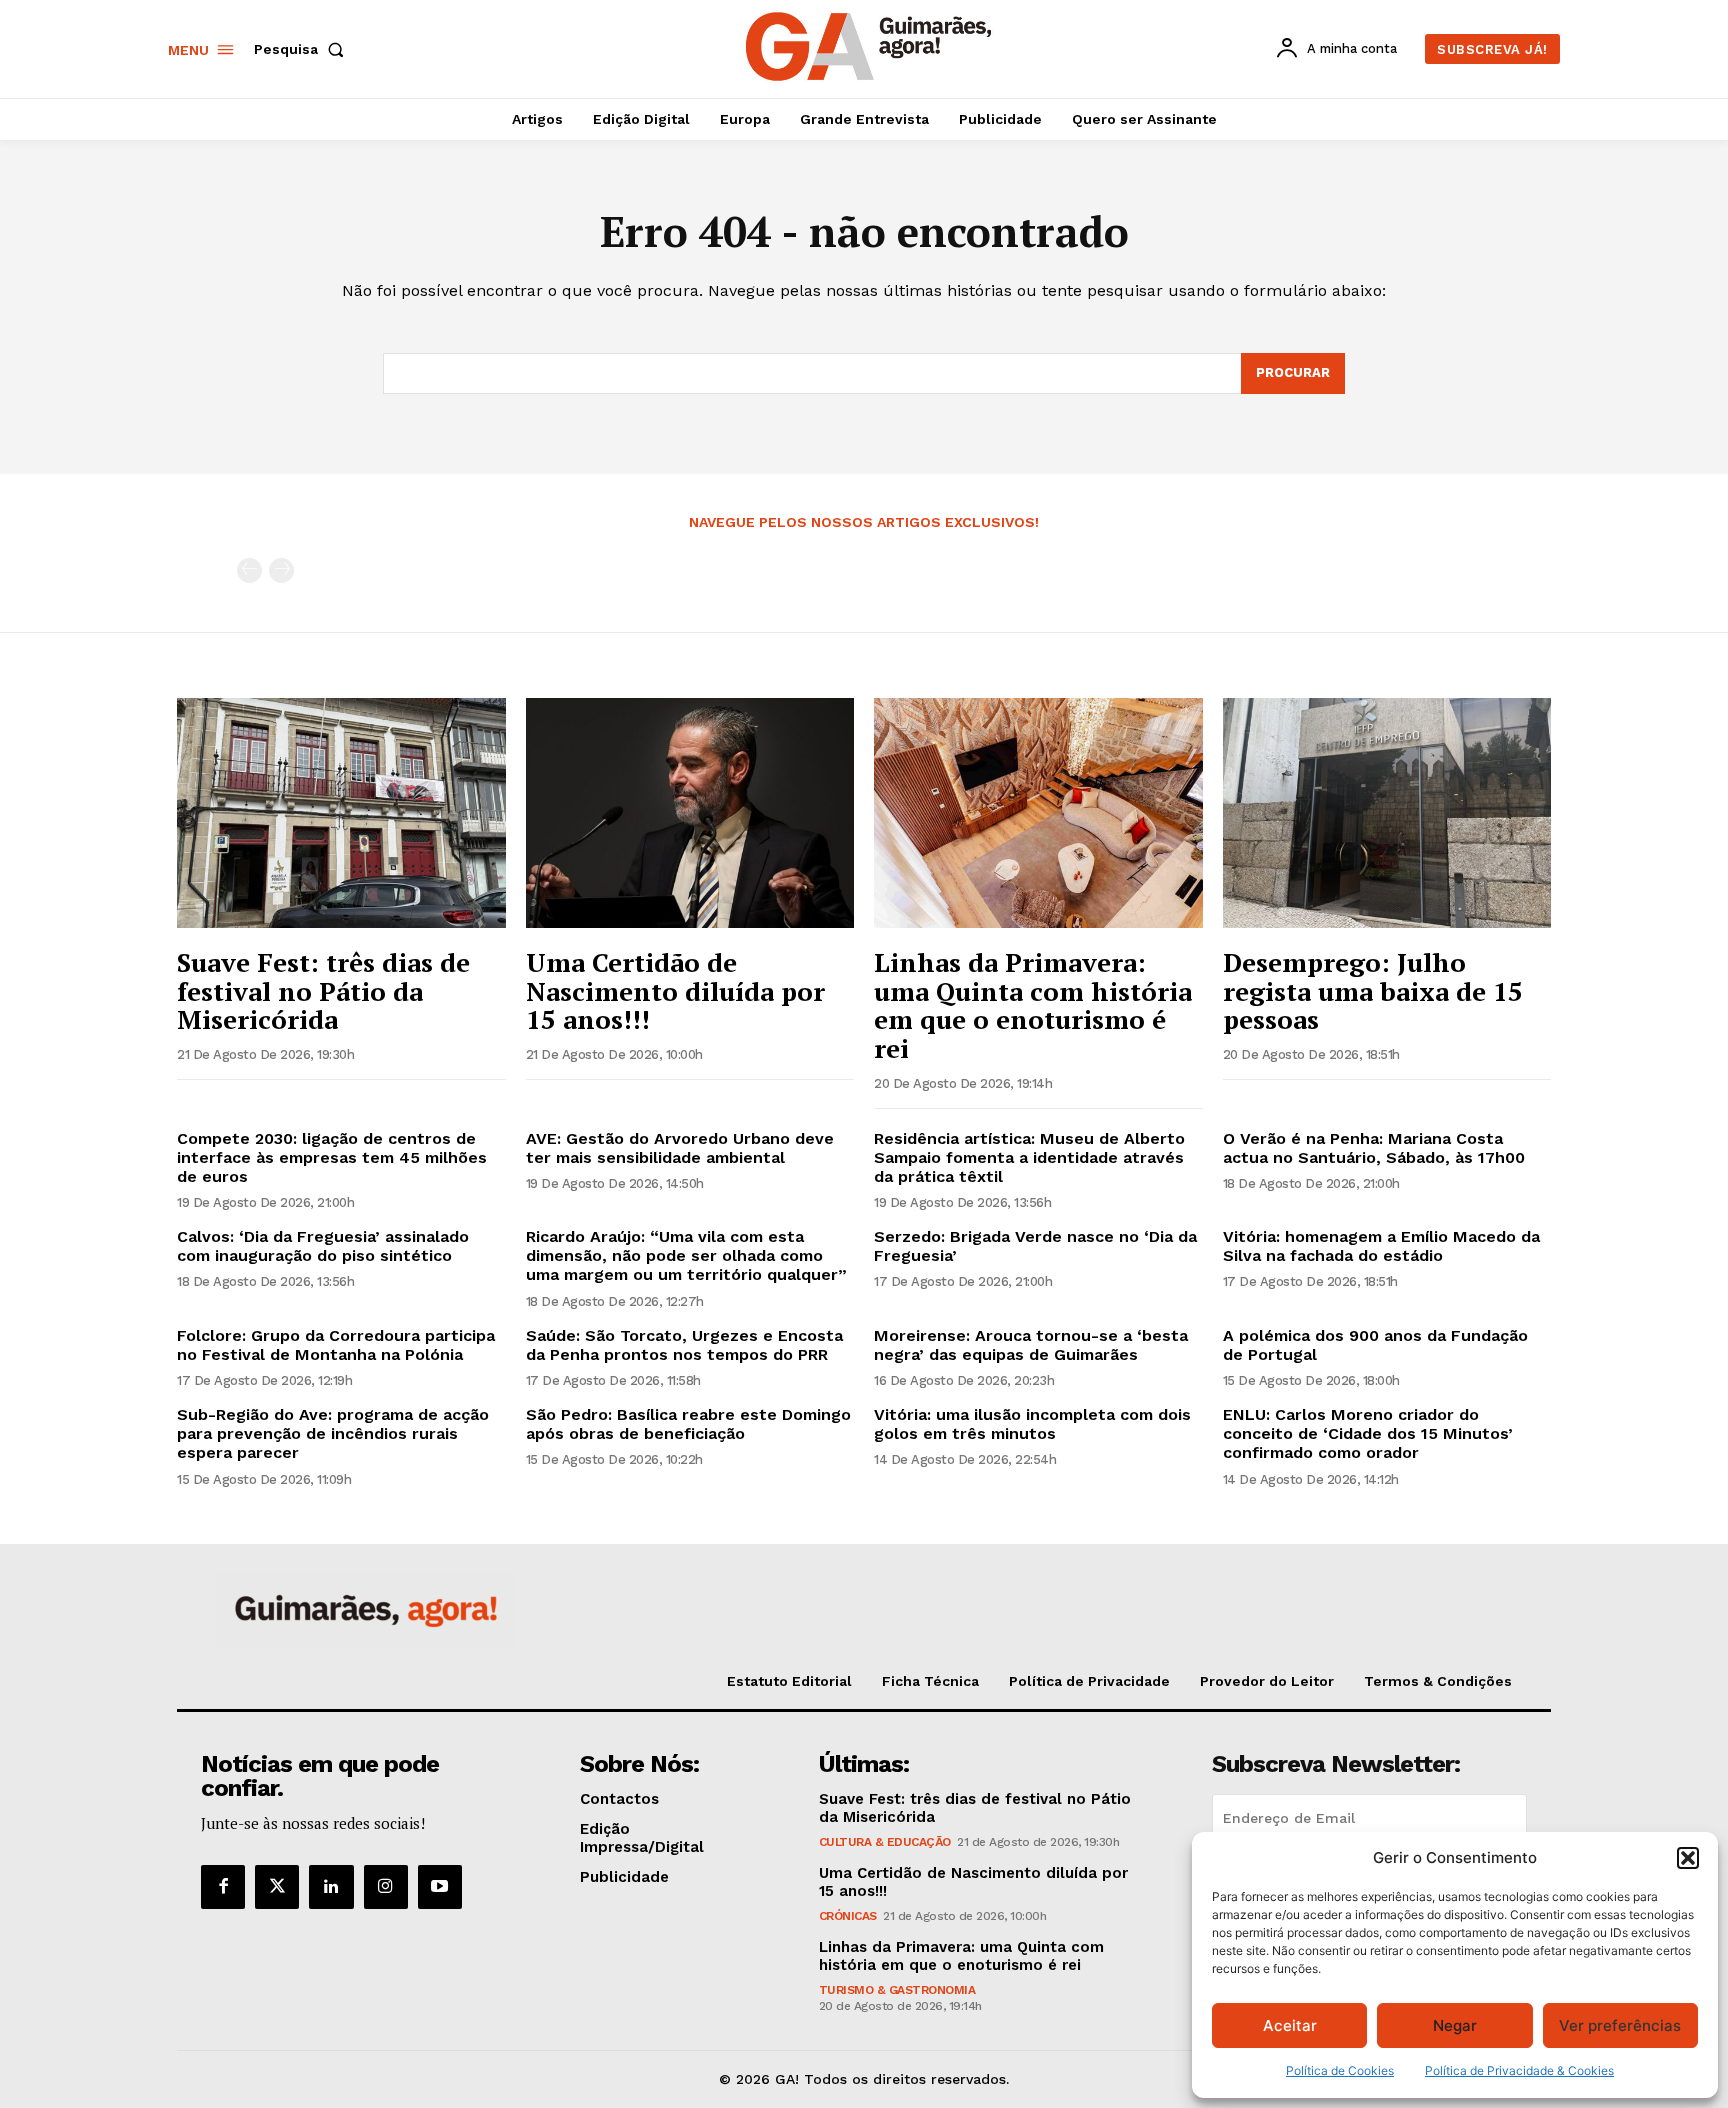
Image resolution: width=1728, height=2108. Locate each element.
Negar (1455, 2025)
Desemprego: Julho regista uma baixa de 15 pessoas (1373, 990)
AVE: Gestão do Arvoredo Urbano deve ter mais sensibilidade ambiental (680, 1148)
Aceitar (1290, 2025)
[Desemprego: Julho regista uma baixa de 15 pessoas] (1387, 813)
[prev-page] (249, 570)
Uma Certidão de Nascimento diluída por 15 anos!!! (675, 990)
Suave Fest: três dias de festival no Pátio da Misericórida (323, 990)
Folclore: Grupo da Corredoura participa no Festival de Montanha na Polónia (336, 1345)
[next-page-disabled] (281, 570)
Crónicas (848, 1916)
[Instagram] (386, 1887)
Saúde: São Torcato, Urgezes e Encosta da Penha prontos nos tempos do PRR (684, 1345)
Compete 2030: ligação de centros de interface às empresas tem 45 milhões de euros (332, 1157)
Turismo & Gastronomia (897, 1990)
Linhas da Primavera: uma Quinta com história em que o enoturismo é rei (1033, 1005)
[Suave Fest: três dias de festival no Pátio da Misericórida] (341, 813)
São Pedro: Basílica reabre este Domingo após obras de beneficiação (688, 1424)
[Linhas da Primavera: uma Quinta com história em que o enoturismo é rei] (1038, 813)
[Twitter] (277, 1887)
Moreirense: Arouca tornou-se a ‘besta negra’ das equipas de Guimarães (1031, 1345)
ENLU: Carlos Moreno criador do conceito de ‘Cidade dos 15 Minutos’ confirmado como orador (1368, 1433)
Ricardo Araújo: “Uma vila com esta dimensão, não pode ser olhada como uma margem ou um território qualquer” (686, 1255)
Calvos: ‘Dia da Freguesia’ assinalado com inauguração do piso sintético (323, 1246)
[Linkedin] (331, 1887)
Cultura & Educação (885, 1842)
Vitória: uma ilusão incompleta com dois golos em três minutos (1032, 1424)
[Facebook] (223, 1887)
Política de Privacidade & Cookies (1519, 2070)
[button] (1688, 1858)
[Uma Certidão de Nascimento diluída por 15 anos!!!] (690, 813)
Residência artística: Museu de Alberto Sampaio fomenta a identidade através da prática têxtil (1029, 1157)
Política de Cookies (1340, 2070)
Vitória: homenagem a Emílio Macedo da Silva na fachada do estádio (1381, 1246)
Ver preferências (1620, 2025)
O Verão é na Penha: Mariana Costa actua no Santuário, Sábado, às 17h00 (1374, 1148)
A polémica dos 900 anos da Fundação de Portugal (1375, 1345)
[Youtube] (440, 1887)
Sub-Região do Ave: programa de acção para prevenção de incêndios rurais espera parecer (333, 1433)
